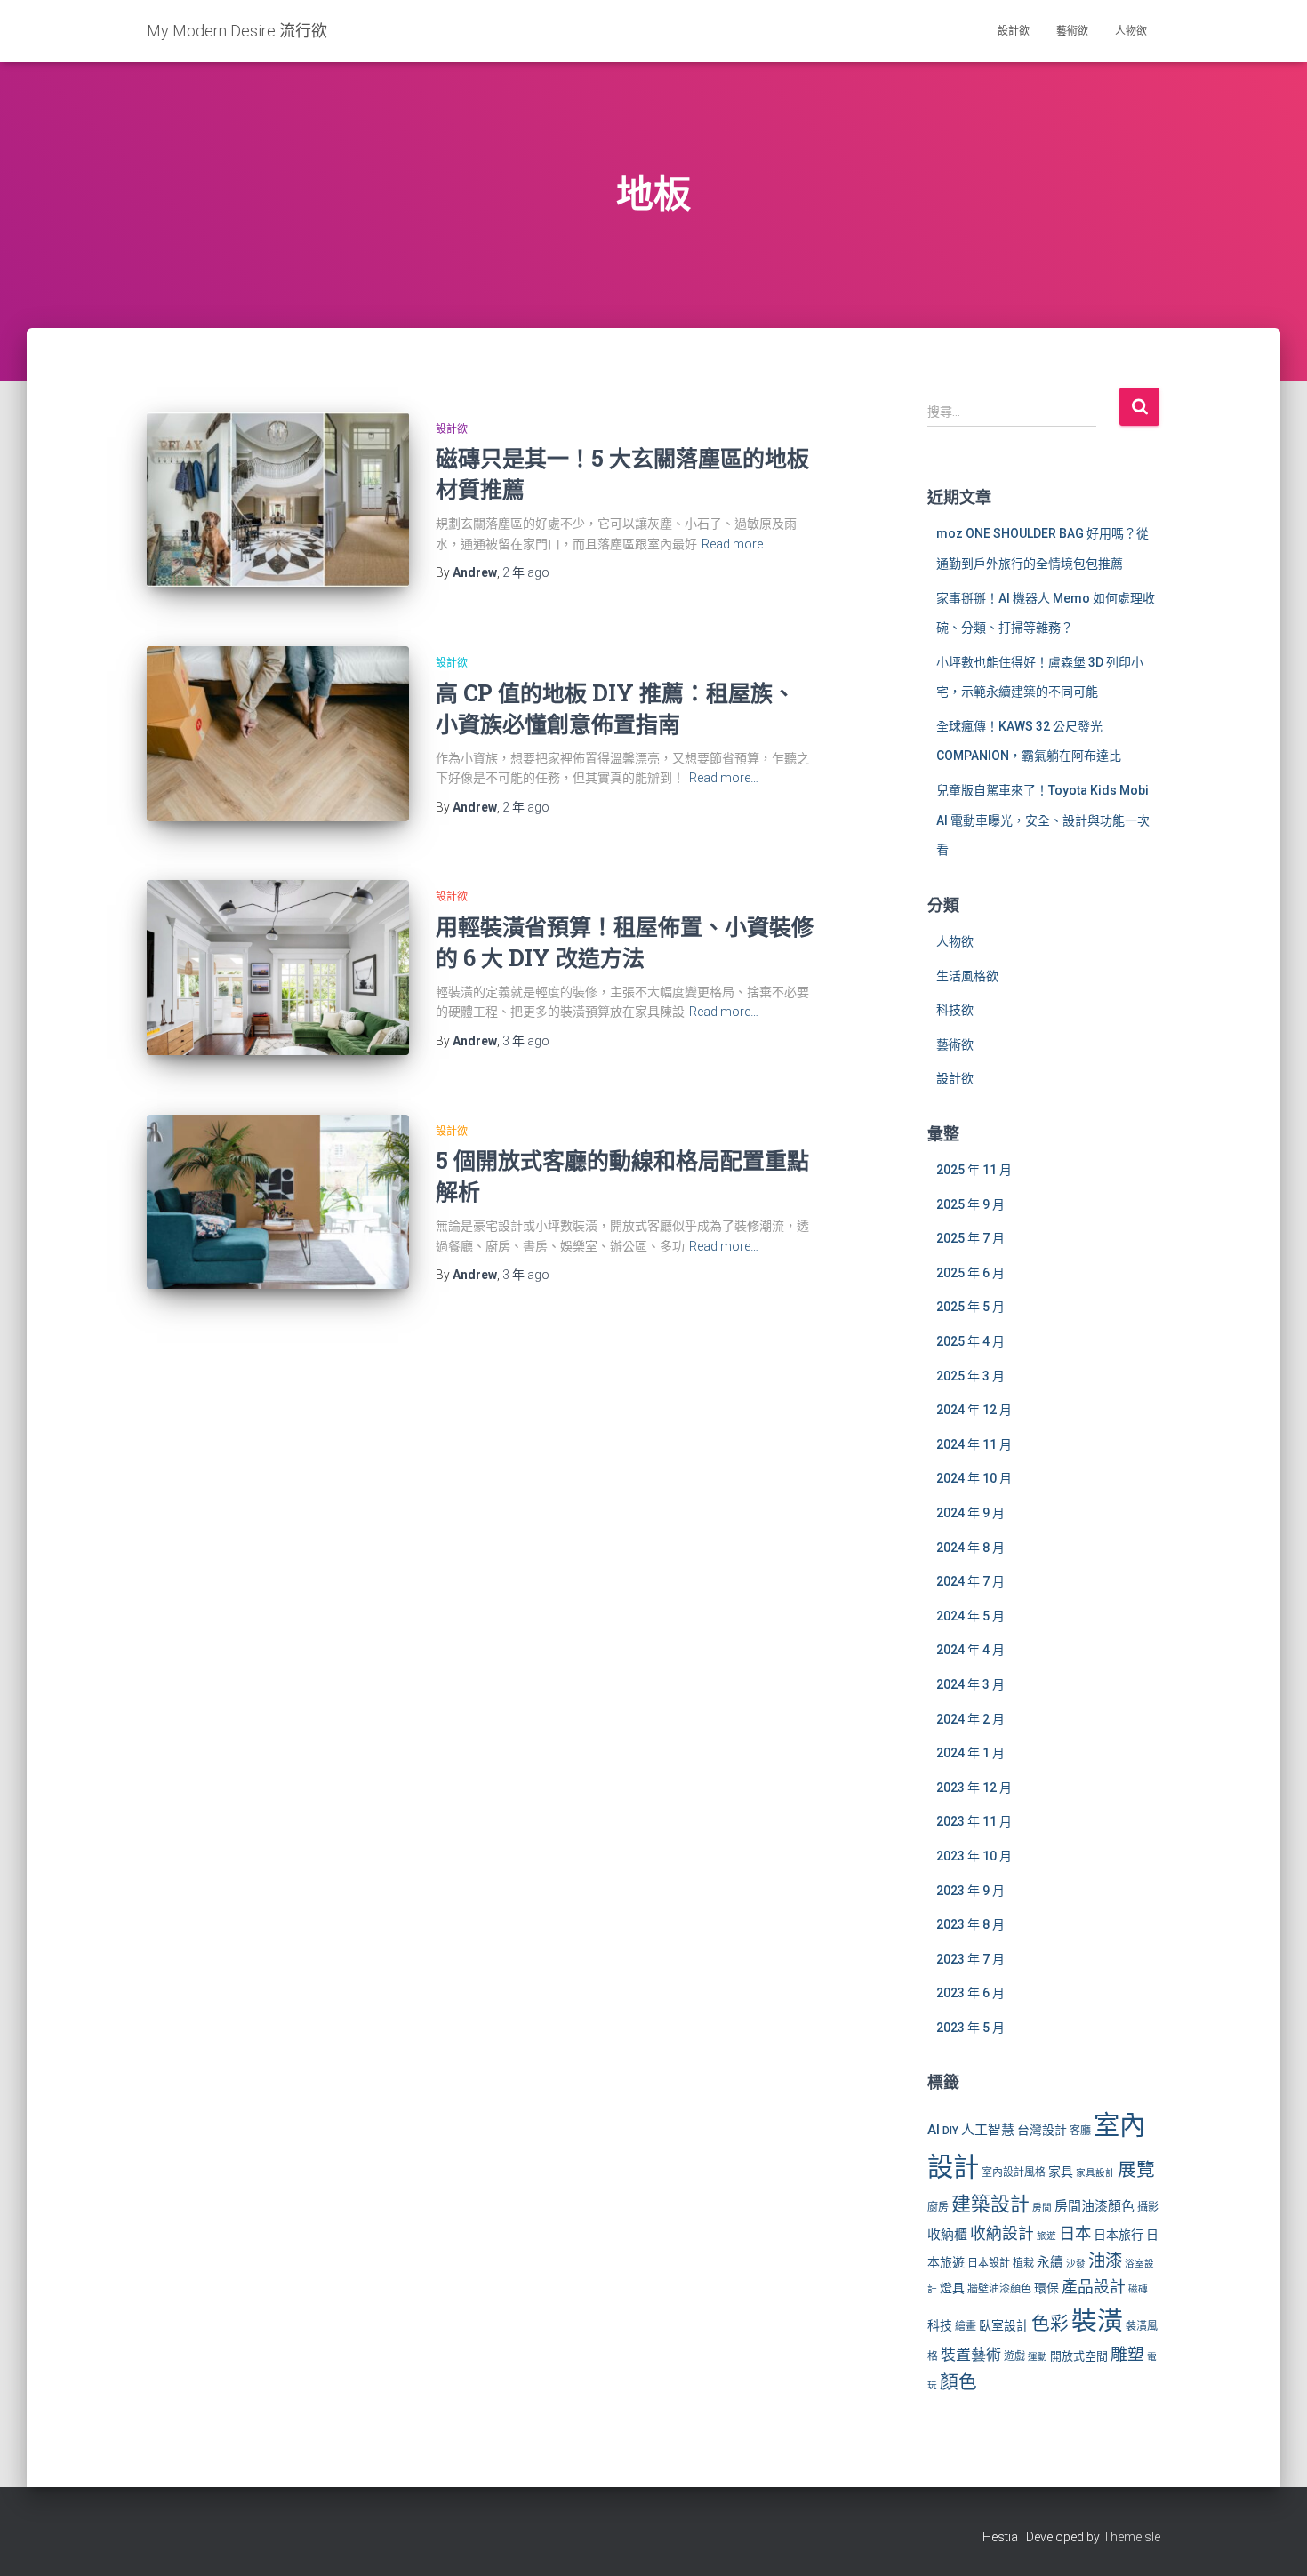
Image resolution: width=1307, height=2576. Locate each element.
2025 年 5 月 (970, 1307)
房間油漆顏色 (1095, 2206)
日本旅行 (1119, 2235)
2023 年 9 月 (970, 1891)
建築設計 (990, 2204)
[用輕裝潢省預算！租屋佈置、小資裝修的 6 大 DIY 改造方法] (278, 968)
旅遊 (1046, 2236)
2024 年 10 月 (974, 1478)
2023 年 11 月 (974, 1821)
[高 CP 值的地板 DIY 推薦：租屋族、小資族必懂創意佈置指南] (278, 734)
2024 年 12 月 (974, 1410)
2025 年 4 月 (970, 1341)
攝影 (1148, 2207)
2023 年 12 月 (974, 1788)
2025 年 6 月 (970, 1273)
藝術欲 (1072, 31)
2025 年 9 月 (970, 1204)
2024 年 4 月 (970, 1650)
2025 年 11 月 (974, 1170)
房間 (1042, 2208)
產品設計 (1094, 2287)
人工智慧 (988, 2130)
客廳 (1080, 2131)
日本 (1075, 2233)
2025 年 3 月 (970, 1376)
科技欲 (955, 1010)
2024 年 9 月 (970, 1513)
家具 (1061, 2172)
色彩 (1050, 2324)
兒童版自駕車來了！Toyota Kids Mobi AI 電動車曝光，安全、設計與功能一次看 (1043, 820)
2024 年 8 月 (970, 1548)
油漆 (1105, 2261)
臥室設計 (1004, 2325)
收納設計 (1002, 2234)
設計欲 (1014, 31)
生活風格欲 (967, 976)
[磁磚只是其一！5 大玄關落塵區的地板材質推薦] (278, 500)
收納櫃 (947, 2235)
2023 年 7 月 (970, 1959)
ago (526, 572)
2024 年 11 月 (974, 1444)
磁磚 (1138, 2289)
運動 (1038, 2357)
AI (934, 2130)
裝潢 (1097, 2321)
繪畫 (966, 2326)
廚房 (938, 2207)
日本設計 (989, 2263)
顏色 (958, 2382)
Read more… (736, 544)
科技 (940, 2325)
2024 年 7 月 (970, 1581)
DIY (950, 2131)
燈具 (952, 2288)
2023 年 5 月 (970, 2028)
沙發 (1076, 2264)
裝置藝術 (971, 2355)
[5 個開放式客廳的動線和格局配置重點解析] (278, 1202)
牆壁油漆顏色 (999, 2289)
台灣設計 (1042, 2130)
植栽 (1023, 2263)
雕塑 (1127, 2355)
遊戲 (1014, 2356)
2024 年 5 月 (970, 1616)
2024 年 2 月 (970, 1719)
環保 (1046, 2288)
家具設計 (1095, 2173)
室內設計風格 (1014, 2172)
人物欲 (1131, 31)
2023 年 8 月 (970, 1924)
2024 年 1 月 (970, 1753)
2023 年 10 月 (974, 1856)
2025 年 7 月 (970, 1238)
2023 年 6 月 (970, 1993)
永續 (1050, 2262)
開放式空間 (1079, 2356)
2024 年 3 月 (970, 1684)
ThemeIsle (1131, 2537)
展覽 (1136, 2170)
